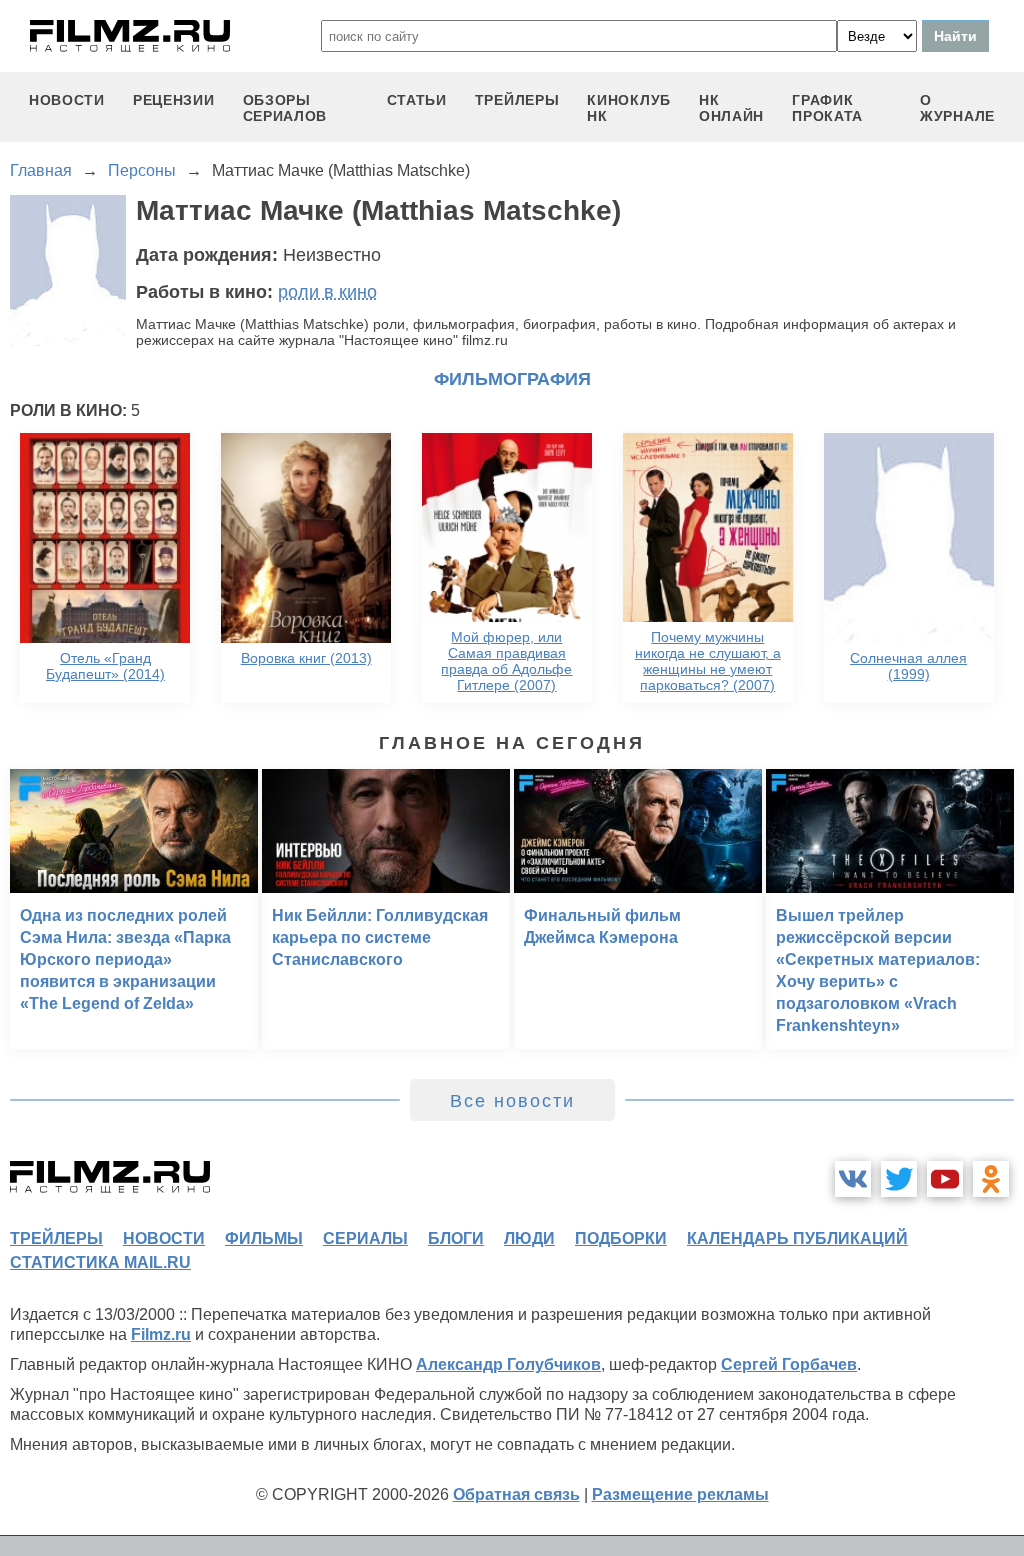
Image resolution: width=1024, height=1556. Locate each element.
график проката (827, 108)
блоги (456, 1238)
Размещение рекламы (680, 1494)
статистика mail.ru (100, 1262)
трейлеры (517, 100)
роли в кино (327, 292)
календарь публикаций (797, 1238)
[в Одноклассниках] (991, 1179)
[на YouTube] (945, 1179)
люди (529, 1238)
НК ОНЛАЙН (731, 108)
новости (67, 100)
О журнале (957, 108)
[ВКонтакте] (853, 1179)
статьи (417, 100)
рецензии (174, 100)
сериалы (365, 1238)
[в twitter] (899, 1179)
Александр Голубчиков (508, 1364)
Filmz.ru (161, 1334)
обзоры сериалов (285, 108)
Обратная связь (516, 1494)
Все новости (512, 1101)
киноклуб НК (629, 108)
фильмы (264, 1238)
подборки (621, 1238)
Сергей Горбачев (789, 1364)
